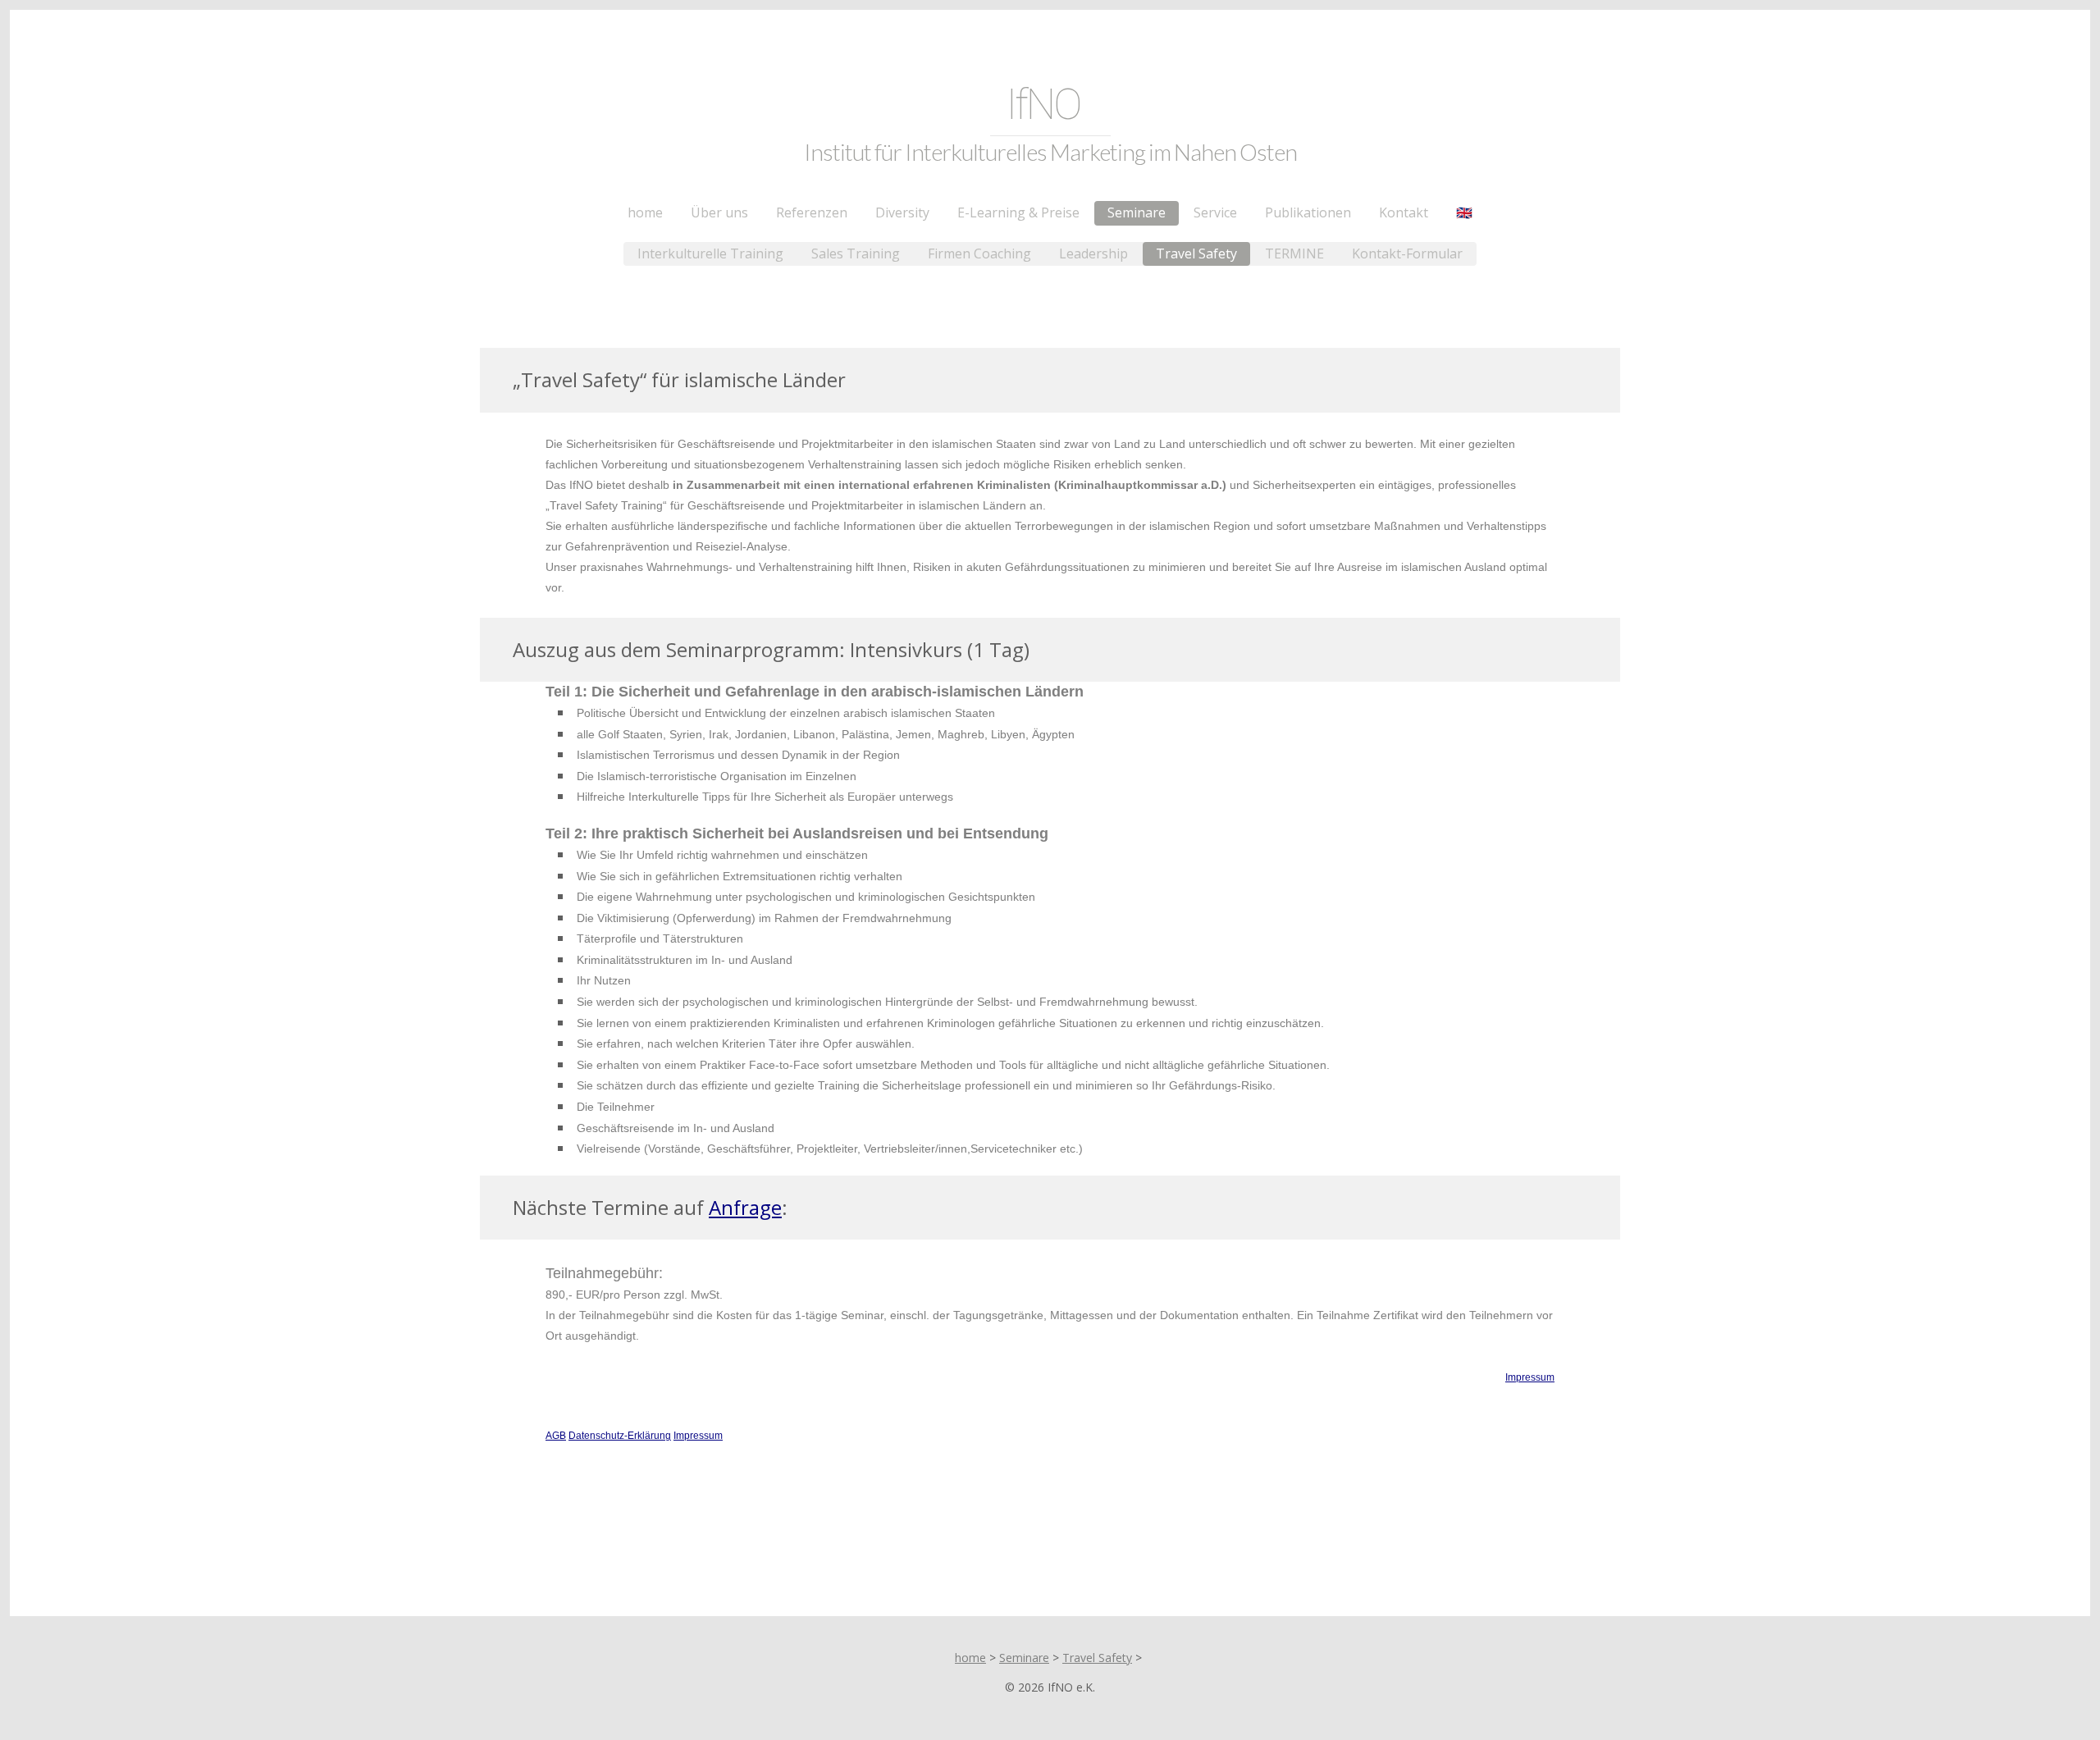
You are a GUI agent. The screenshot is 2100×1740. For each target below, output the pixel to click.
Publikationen (1308, 212)
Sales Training (856, 253)
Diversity (902, 212)
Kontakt (1404, 212)
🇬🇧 (1464, 212)
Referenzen (812, 212)
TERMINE (1294, 253)
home (645, 212)
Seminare (1137, 212)
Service (1215, 212)
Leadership (1093, 253)
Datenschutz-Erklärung (620, 1436)
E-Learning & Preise (1018, 212)
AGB (556, 1436)
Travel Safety (1196, 253)
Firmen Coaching (979, 253)
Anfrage (745, 1207)
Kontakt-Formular (1407, 253)
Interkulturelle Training (710, 253)
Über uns (719, 212)
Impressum (1530, 1377)
